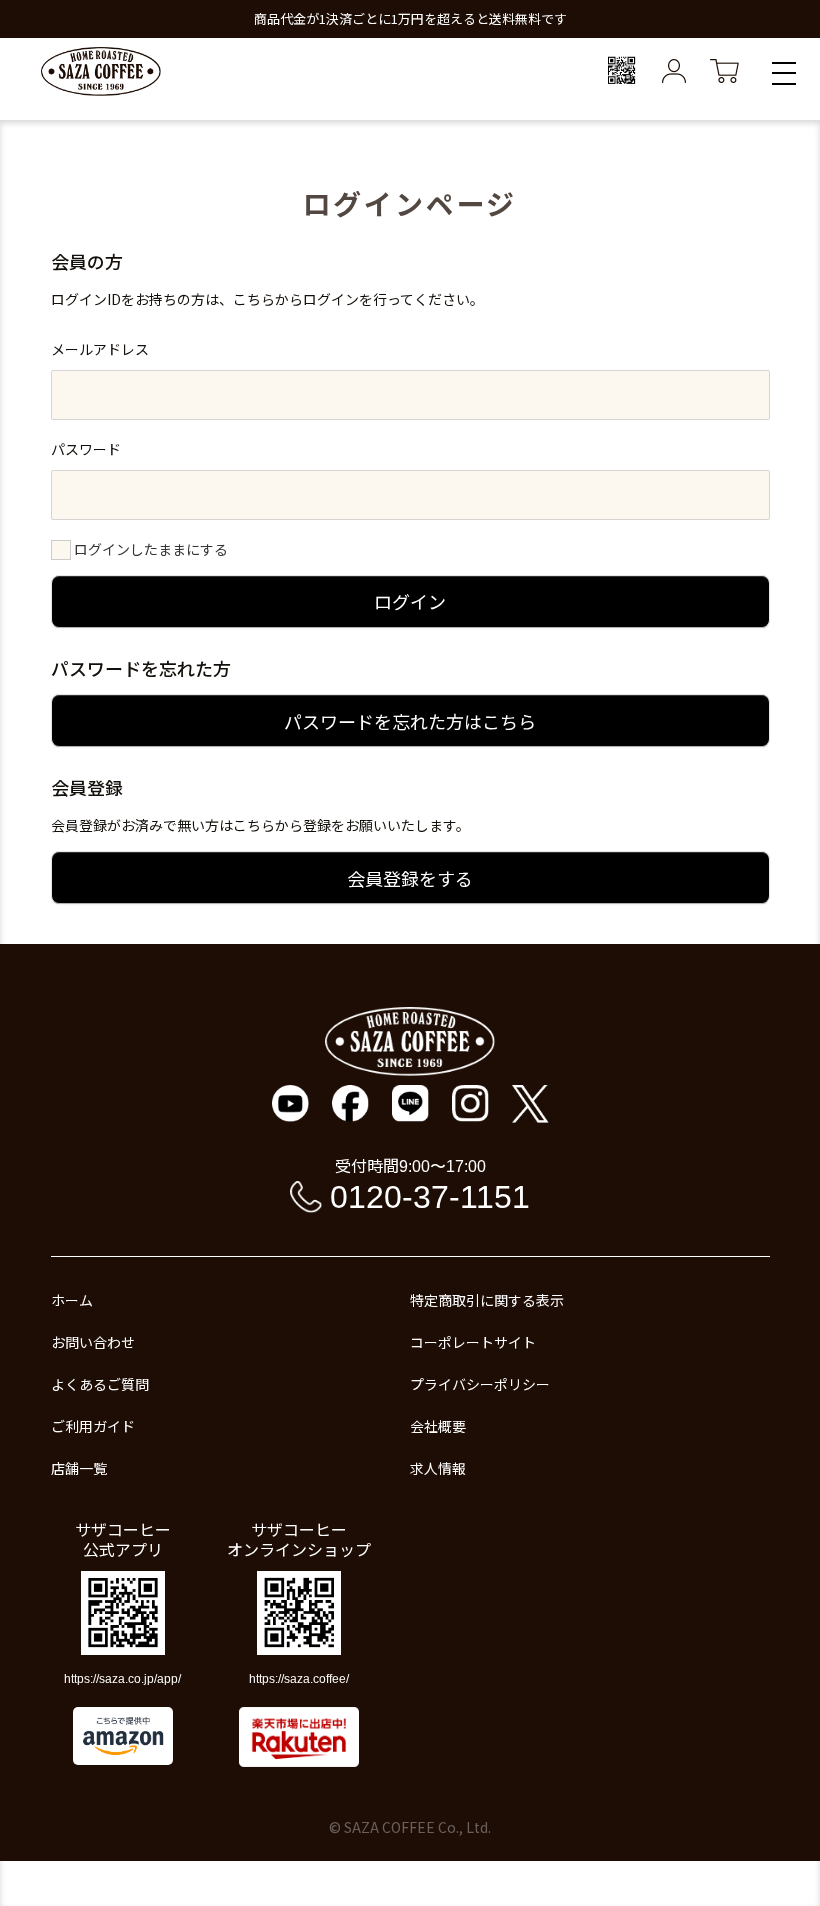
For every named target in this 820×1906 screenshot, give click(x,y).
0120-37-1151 (430, 1197)
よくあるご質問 (100, 1384)
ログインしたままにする (151, 549)
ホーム (72, 1300)
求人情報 (438, 1468)
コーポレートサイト (473, 1342)
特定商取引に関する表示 (487, 1300)
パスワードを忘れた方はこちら (410, 721)
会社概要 (438, 1426)
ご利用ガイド (93, 1426)
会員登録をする (410, 878)
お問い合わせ (93, 1342)
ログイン (410, 601)
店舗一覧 (79, 1468)
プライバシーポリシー (480, 1384)
